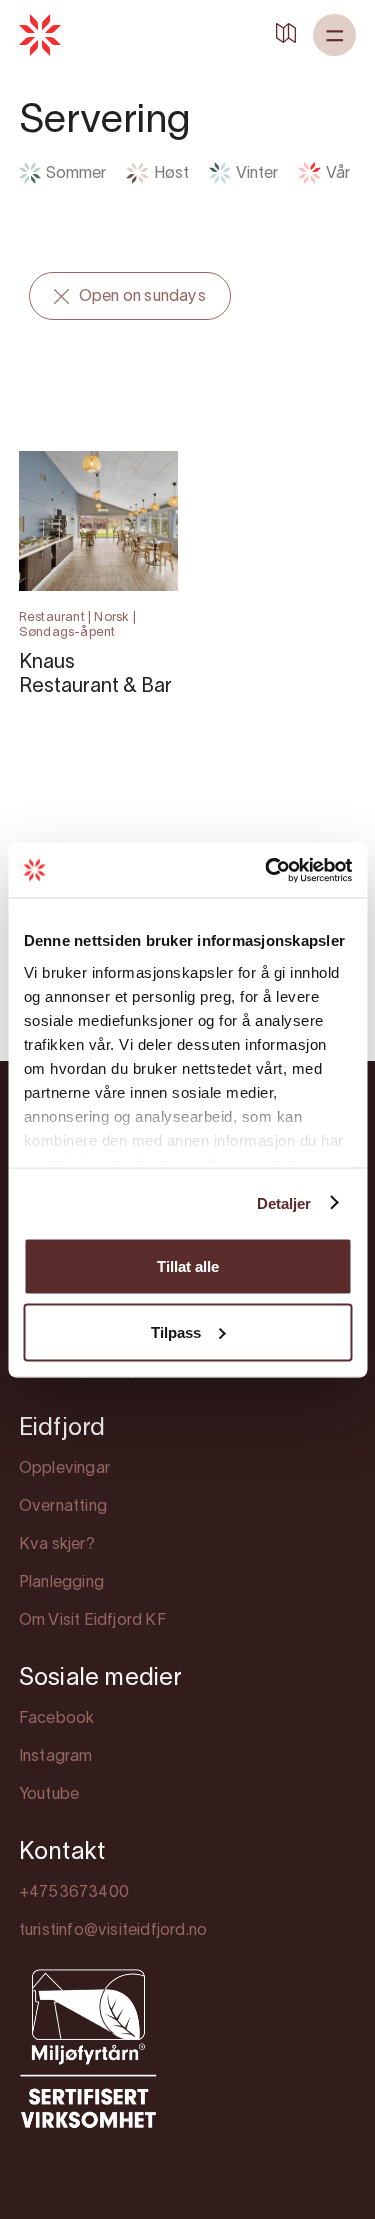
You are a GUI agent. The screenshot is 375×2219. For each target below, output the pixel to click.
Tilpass (176, 1331)
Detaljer (284, 1202)
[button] (334, 35)
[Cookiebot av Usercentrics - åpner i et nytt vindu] (267, 870)
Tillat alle (188, 1266)
